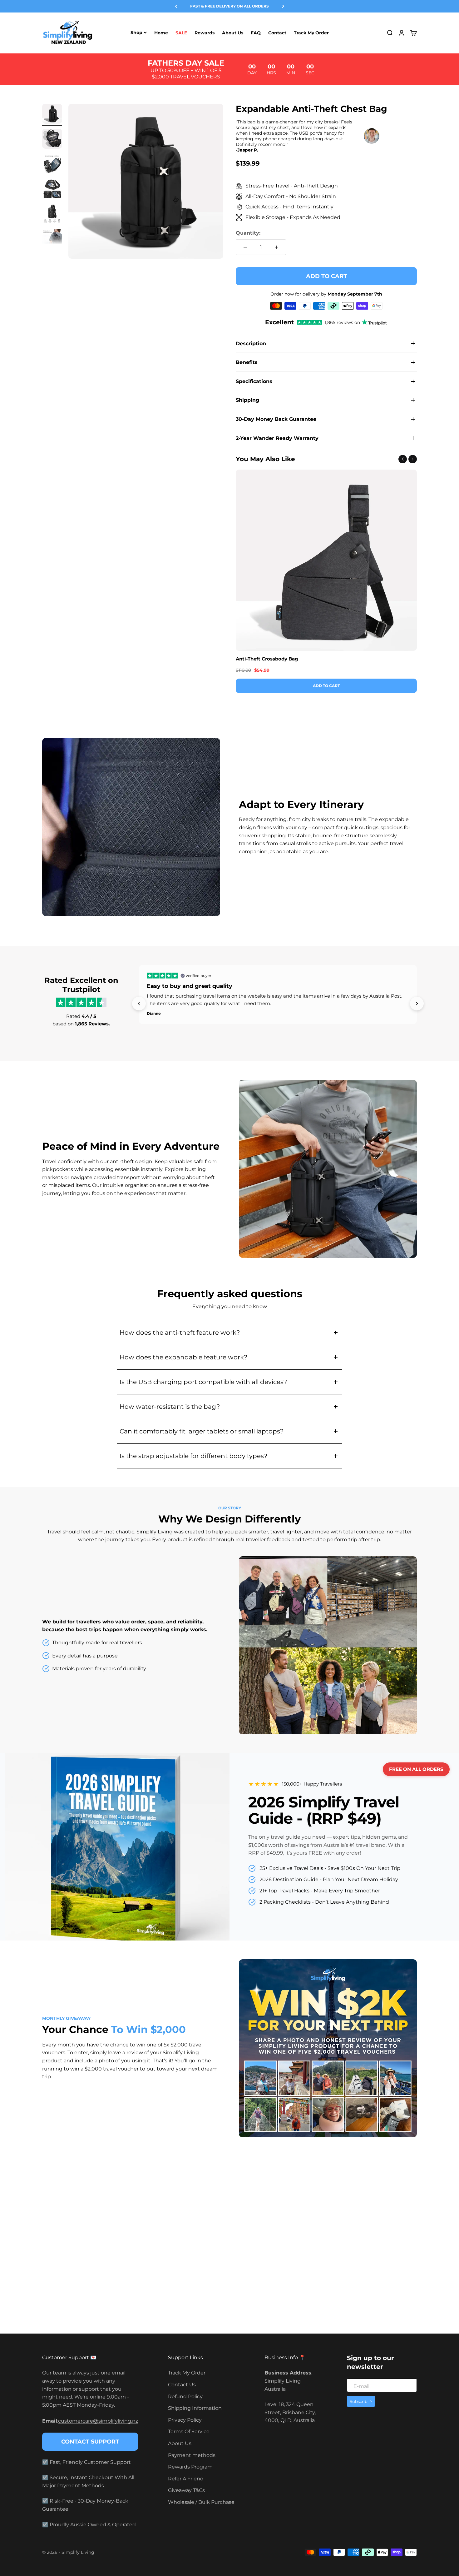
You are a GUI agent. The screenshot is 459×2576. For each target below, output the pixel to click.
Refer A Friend (186, 2479)
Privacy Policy (185, 2420)
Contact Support (90, 2442)
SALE (181, 33)
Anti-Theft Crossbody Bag (267, 659)
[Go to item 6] (52, 240)
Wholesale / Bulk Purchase (201, 2502)
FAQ (256, 33)
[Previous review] (139, 1004)
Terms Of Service (189, 2432)
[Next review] (417, 1004)
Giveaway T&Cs (186, 2490)
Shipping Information (195, 2408)
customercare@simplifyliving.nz (98, 2421)
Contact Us (182, 2385)
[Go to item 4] (52, 190)
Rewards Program (190, 2467)
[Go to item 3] (52, 165)
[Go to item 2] (52, 140)
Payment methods (192, 2455)
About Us (233, 33)
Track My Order (311, 33)
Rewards (205, 33)
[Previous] (176, 6)
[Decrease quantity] (245, 247)
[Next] (283, 6)
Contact (277, 33)
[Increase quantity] (277, 247)
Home (161, 33)
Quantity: (248, 233)
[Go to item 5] (52, 215)
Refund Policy (185, 2397)
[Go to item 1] (52, 115)
